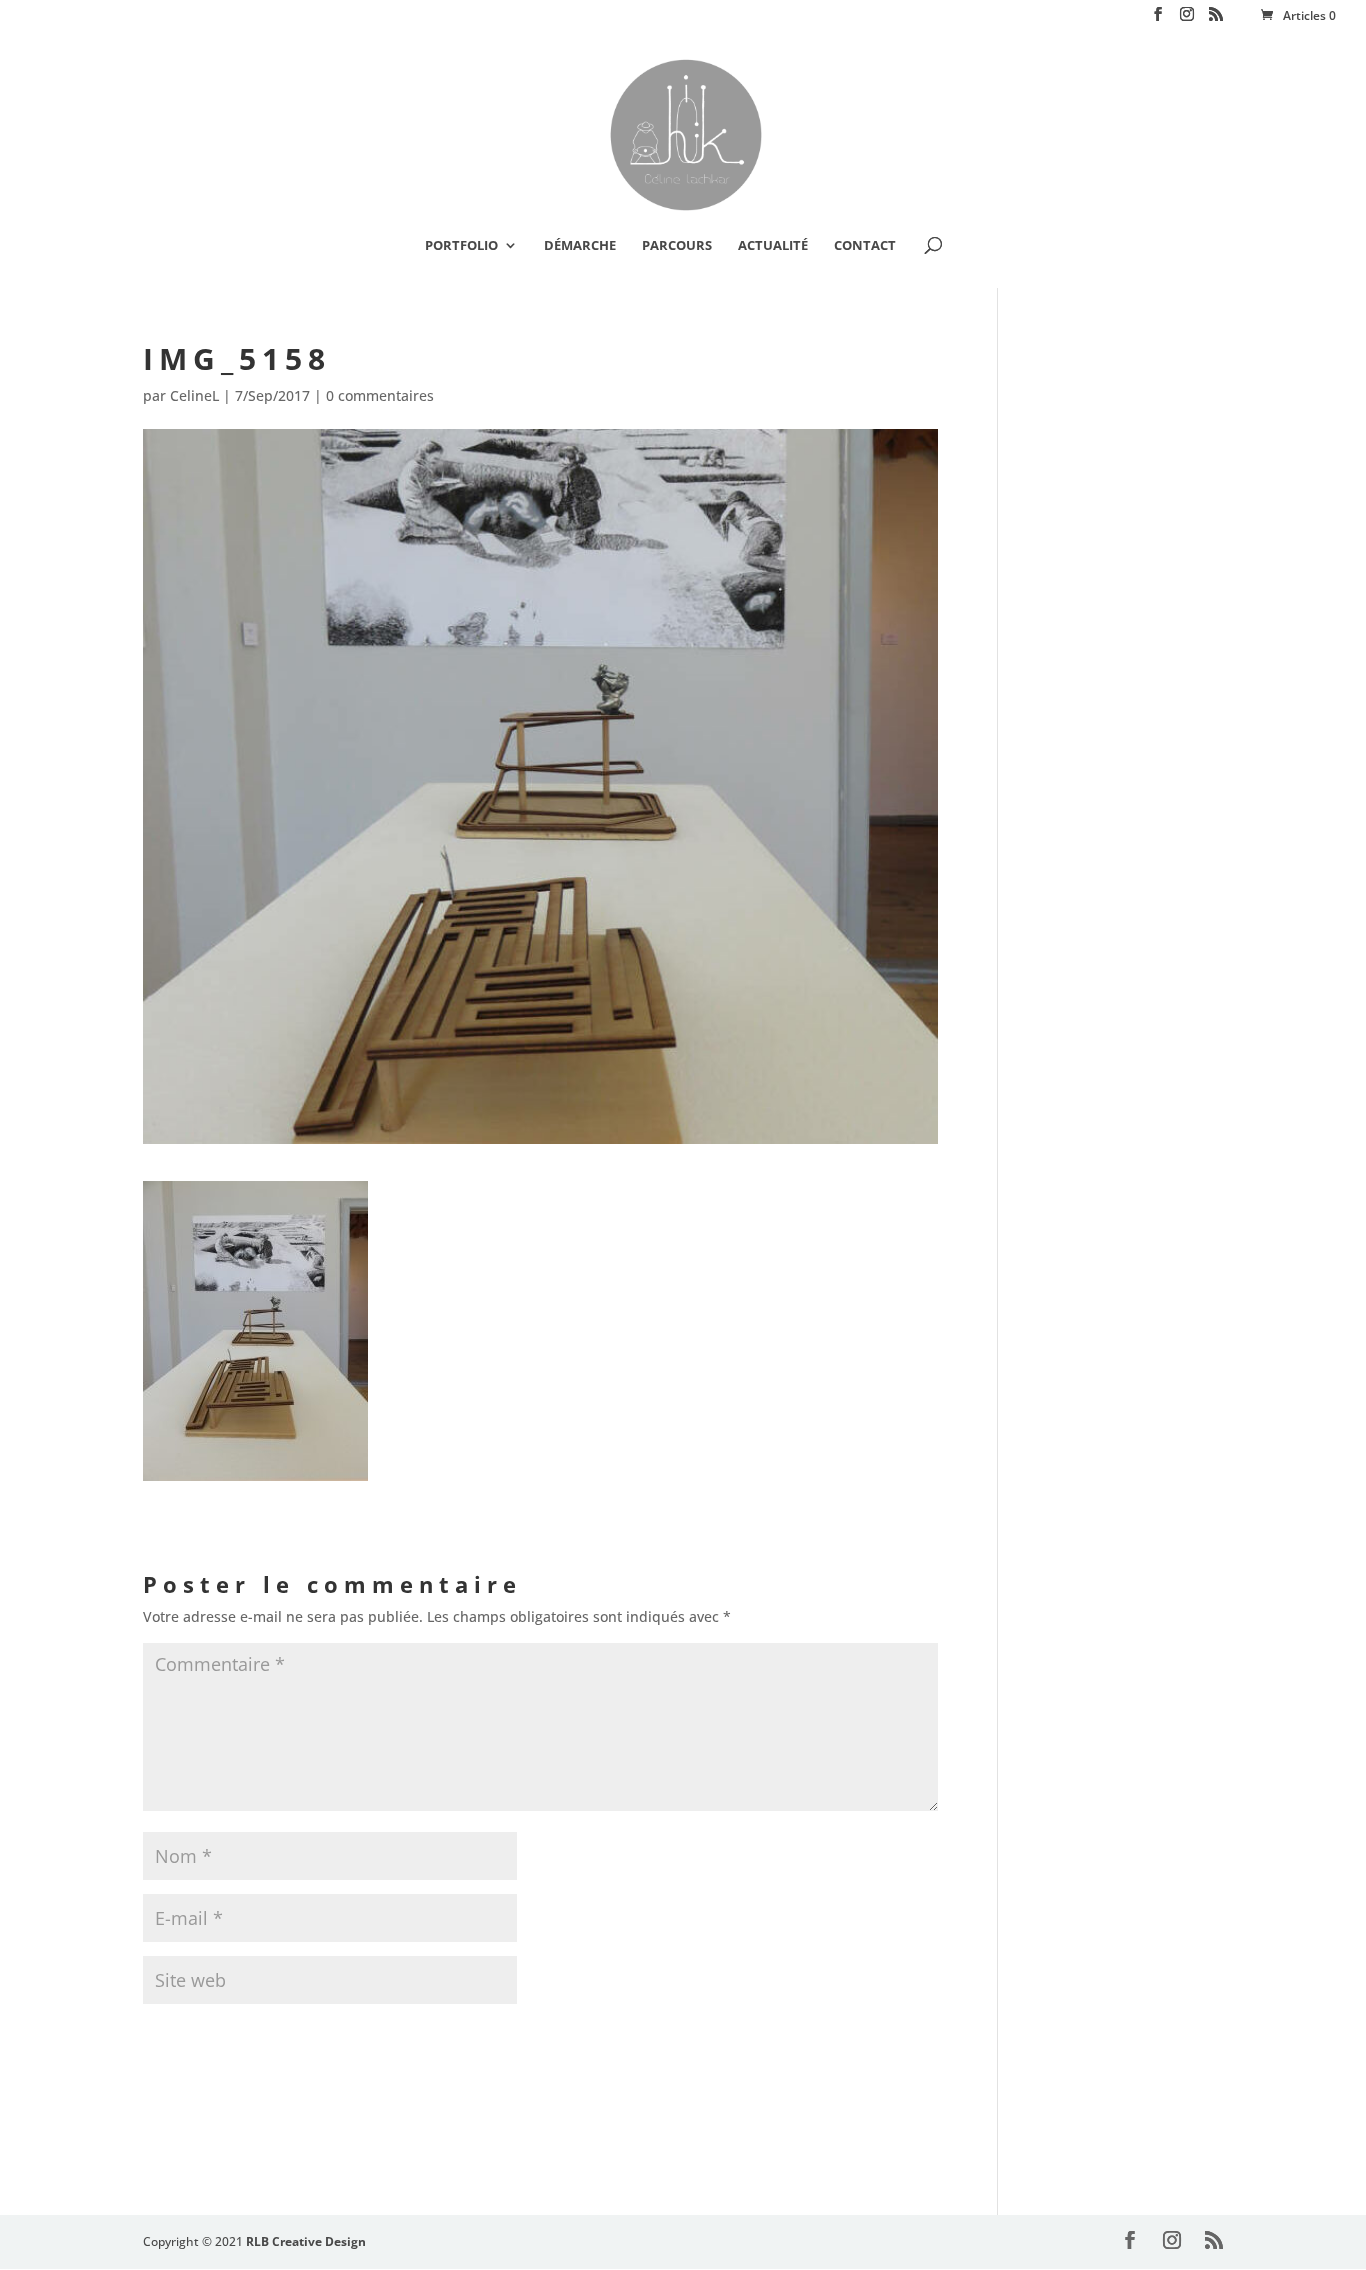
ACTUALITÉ (773, 246)
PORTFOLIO (461, 246)
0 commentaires (380, 395)
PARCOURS (677, 246)
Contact (865, 246)
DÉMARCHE (580, 246)
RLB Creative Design (306, 2241)
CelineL (194, 395)
